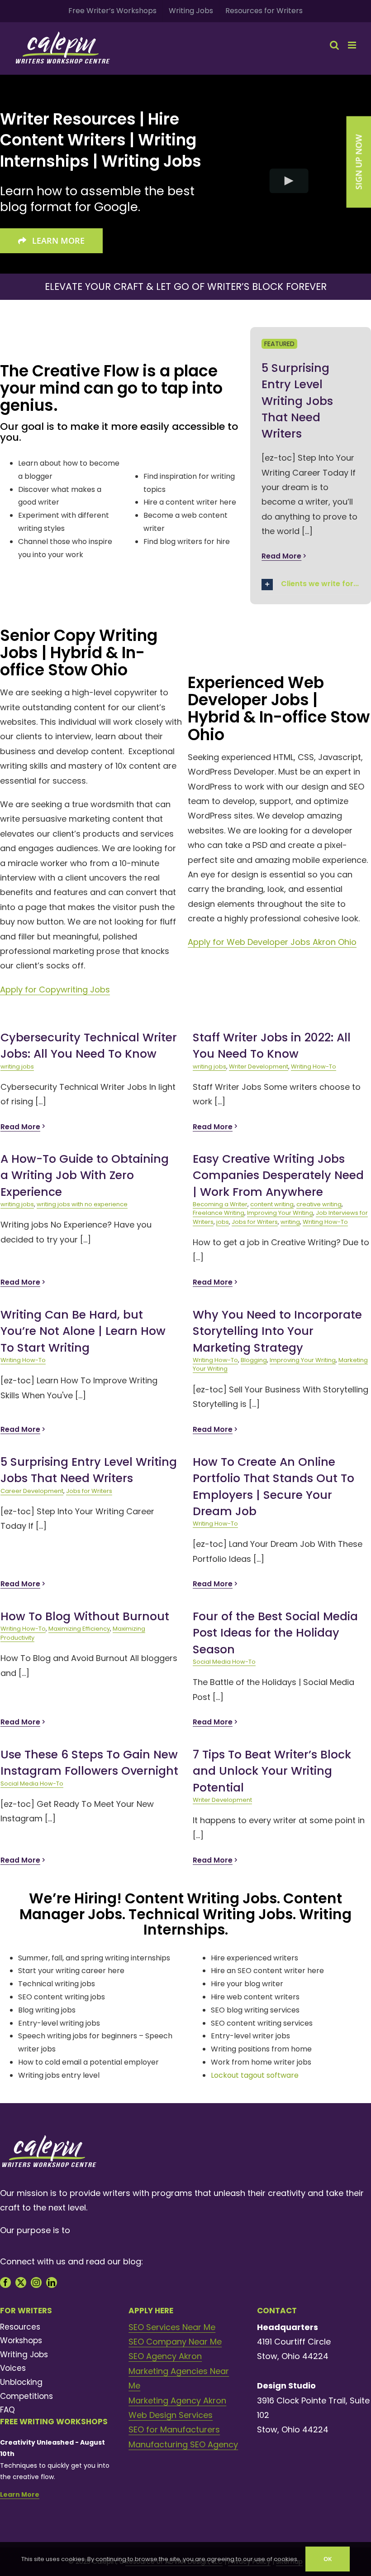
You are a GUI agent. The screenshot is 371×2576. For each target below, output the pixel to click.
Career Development (32, 1491)
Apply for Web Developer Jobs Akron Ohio (272, 942)
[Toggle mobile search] (334, 45)
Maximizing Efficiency (79, 1629)
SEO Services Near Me (172, 2327)
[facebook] (5, 2282)
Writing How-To (314, 1067)
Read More (281, 556)
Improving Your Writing (280, 1213)
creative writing (319, 1204)
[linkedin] (52, 2282)
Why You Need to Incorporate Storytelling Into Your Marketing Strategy (277, 1331)
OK (328, 2559)
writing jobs (17, 1067)
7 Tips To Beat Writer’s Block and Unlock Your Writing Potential (272, 1771)
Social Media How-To (224, 1662)
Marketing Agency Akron (177, 2400)
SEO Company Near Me (175, 2342)
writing (290, 1222)
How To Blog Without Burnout (85, 1616)
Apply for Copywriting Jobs (55, 989)
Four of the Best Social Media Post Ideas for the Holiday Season (275, 1633)
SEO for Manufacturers (174, 2429)
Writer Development (259, 1067)
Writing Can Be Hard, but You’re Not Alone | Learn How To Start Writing (83, 1331)
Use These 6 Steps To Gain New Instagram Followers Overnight (89, 1763)
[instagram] (36, 2282)
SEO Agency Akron (165, 2356)
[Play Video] (289, 181)
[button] (311, 585)
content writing (272, 1204)
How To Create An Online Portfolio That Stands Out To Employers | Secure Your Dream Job (273, 1487)
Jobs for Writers (255, 1222)
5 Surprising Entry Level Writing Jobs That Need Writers (297, 401)
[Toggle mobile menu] (353, 45)
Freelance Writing (219, 1213)
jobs (223, 1222)
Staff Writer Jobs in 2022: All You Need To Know (272, 1046)
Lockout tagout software (255, 2075)
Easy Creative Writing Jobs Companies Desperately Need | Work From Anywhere (278, 1175)
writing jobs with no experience (82, 1204)
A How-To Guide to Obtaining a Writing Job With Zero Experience (85, 1175)
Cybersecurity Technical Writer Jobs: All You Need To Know (89, 1046)
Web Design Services (171, 2415)
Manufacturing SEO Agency (183, 2444)
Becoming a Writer (220, 1204)
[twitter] (21, 2282)
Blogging (254, 1360)
